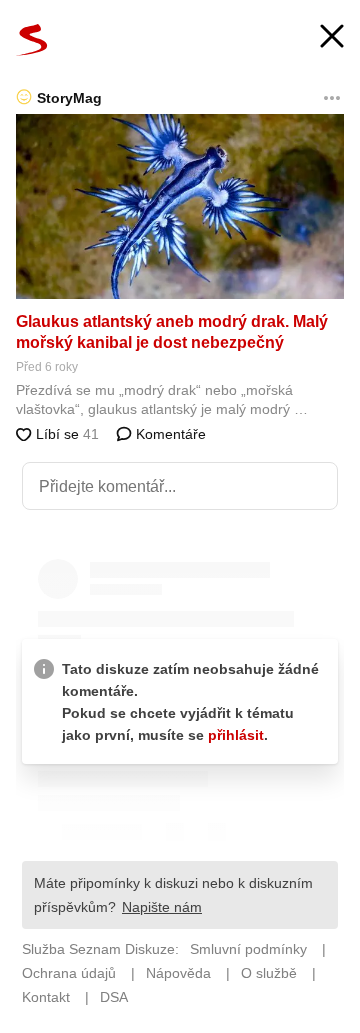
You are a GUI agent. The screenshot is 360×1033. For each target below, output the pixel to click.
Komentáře (169, 434)
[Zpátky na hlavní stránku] (32, 40)
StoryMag (69, 98)
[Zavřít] (332, 38)
